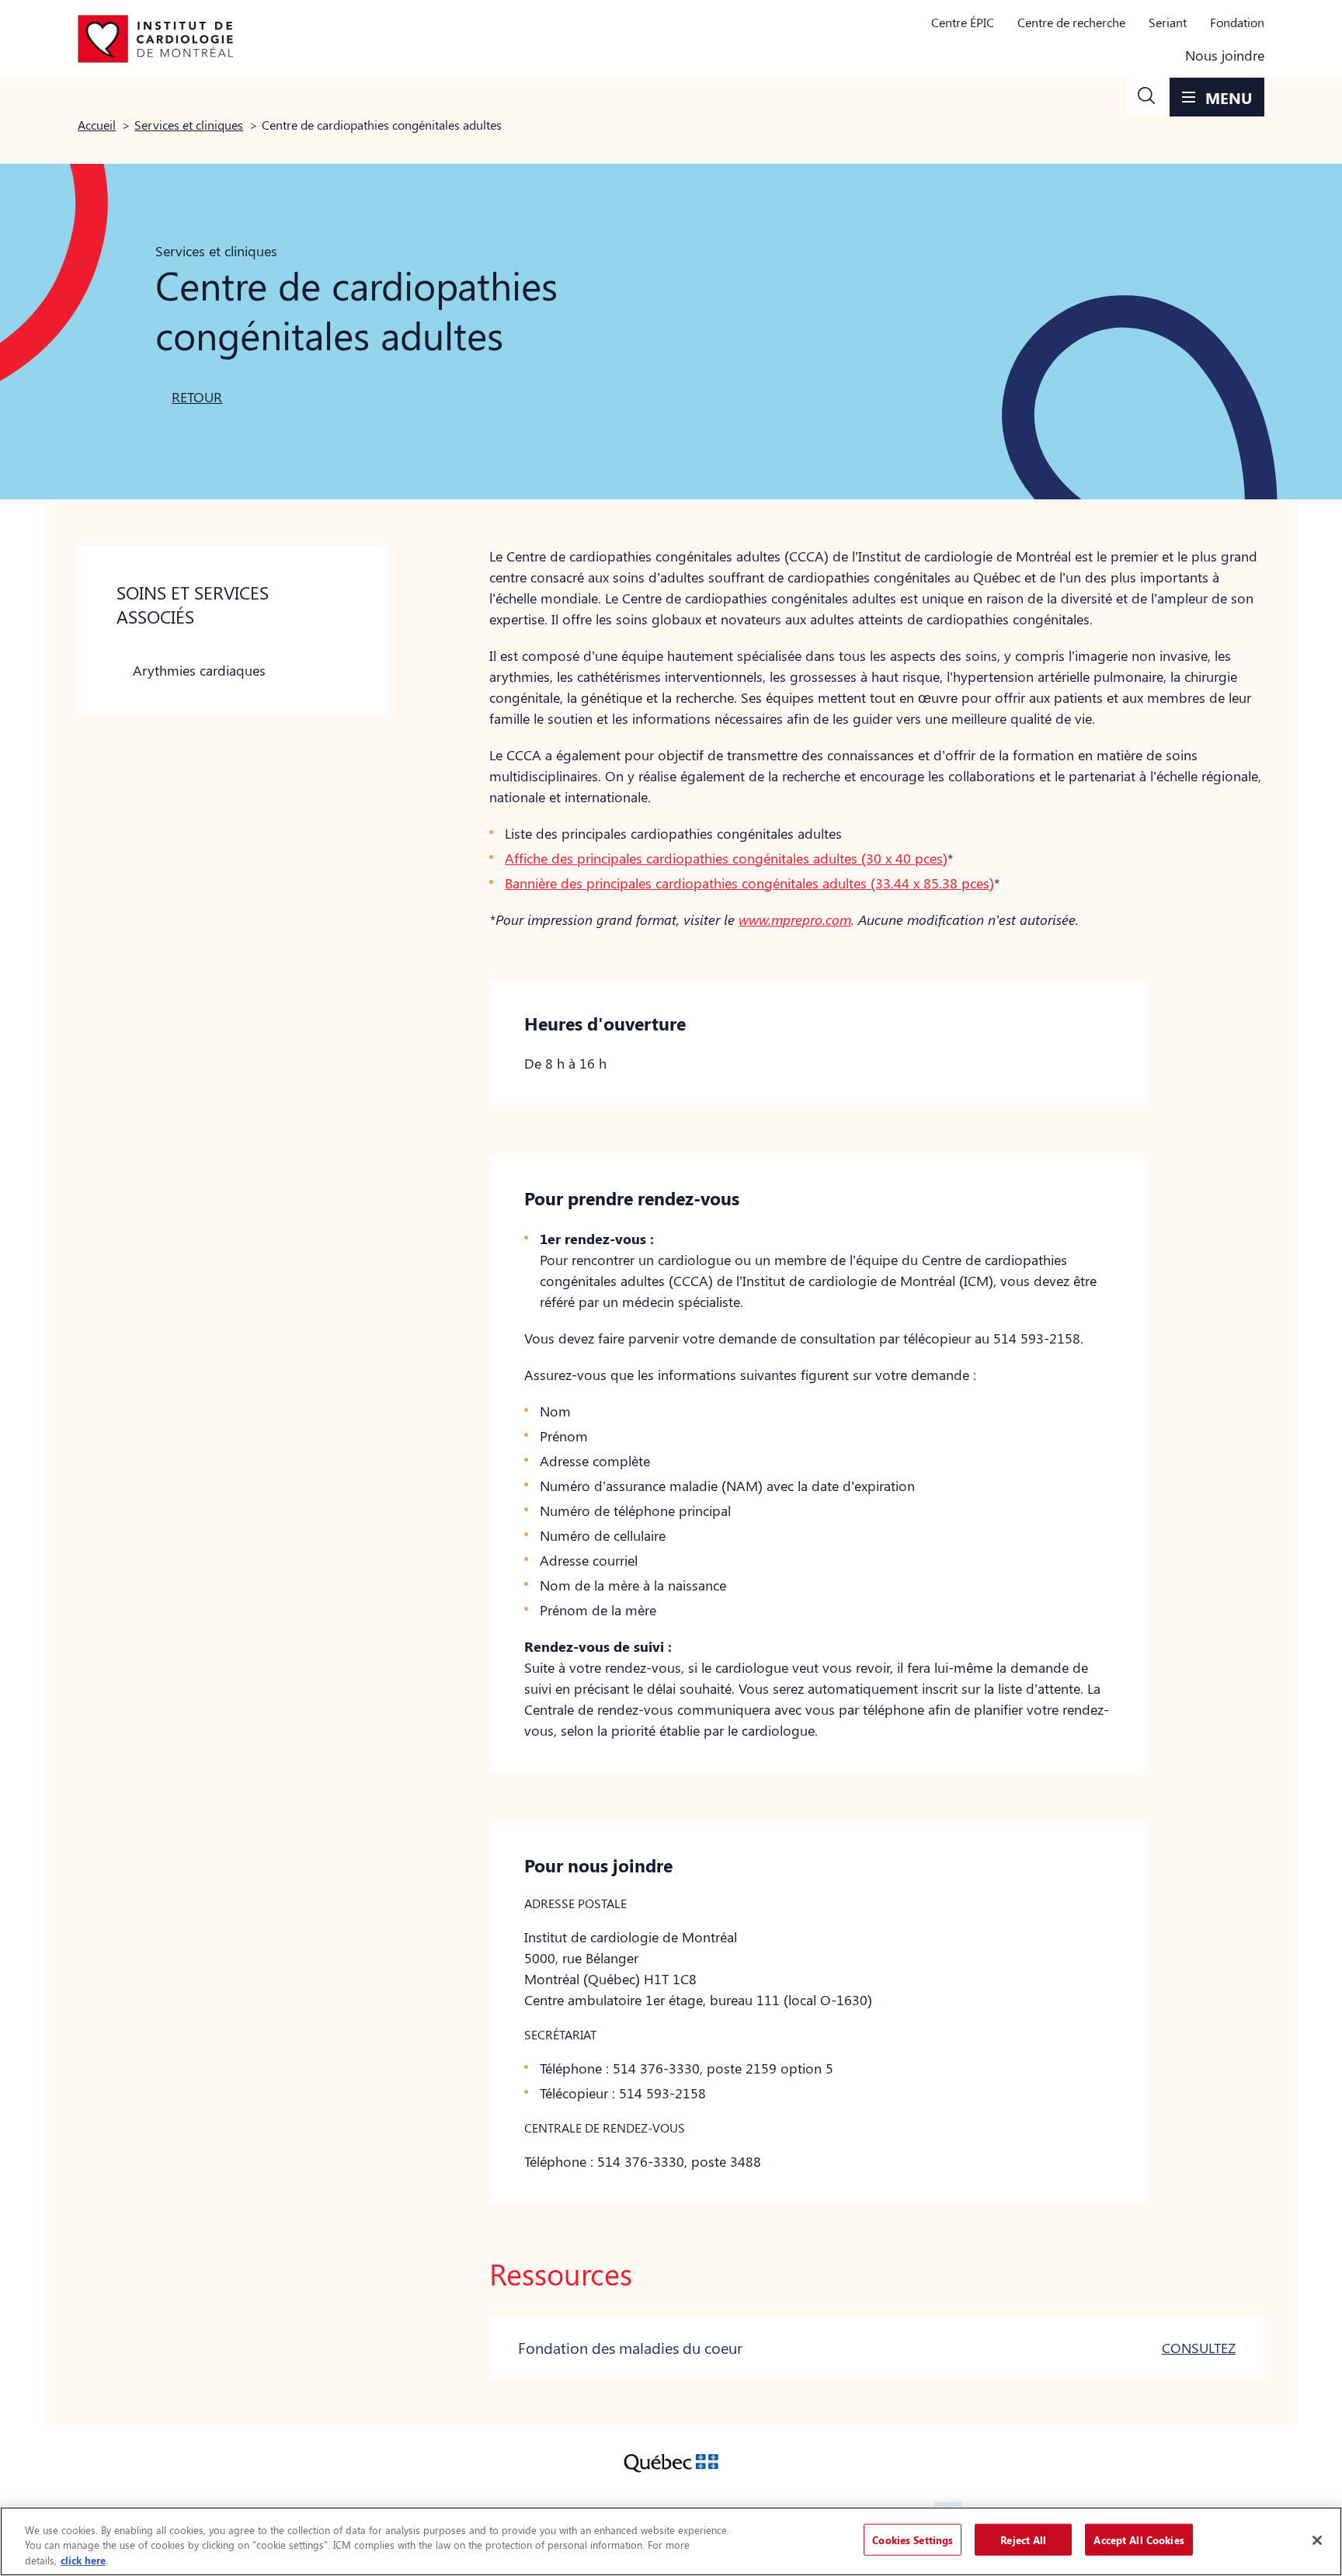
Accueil (97, 125)
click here (83, 2560)
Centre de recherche (1071, 22)
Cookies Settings (913, 2539)
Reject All (1023, 2539)
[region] (671, 2541)
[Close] (1317, 2540)
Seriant (1168, 22)
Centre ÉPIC (963, 22)
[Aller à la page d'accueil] (155, 39)
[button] (1146, 97)
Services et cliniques (189, 125)
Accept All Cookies (1139, 2539)
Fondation (1237, 22)
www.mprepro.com (795, 920)
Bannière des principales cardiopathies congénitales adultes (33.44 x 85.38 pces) (749, 883)
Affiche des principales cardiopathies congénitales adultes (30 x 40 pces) (726, 858)
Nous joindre (1225, 55)
